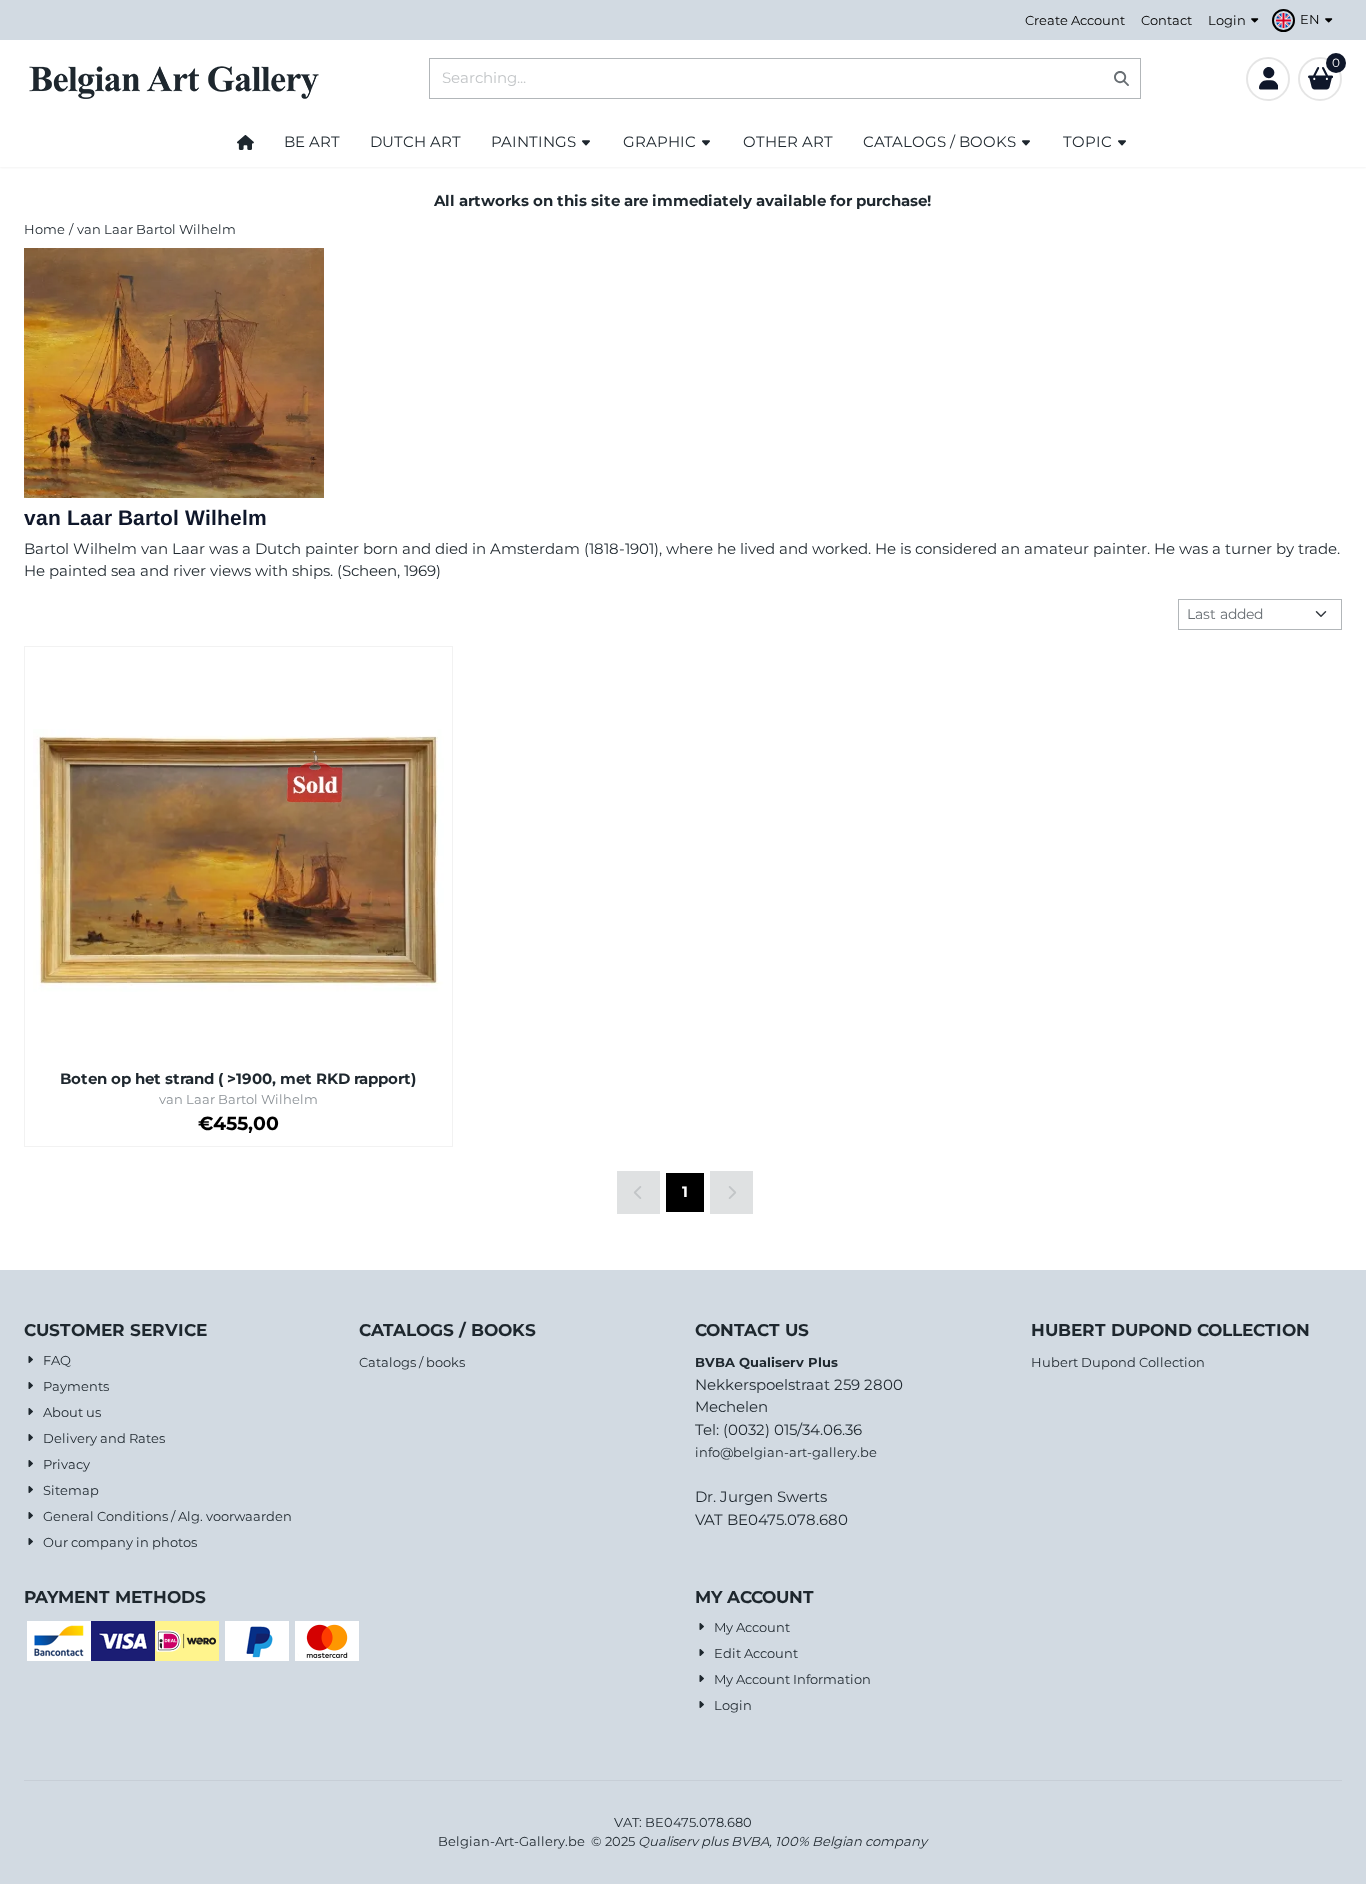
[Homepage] (245, 142)
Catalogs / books (412, 1362)
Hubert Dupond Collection (1118, 1362)
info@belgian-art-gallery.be (786, 1452)
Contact (1166, 20)
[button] (1305, 20)
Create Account (1075, 20)
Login (1227, 20)
